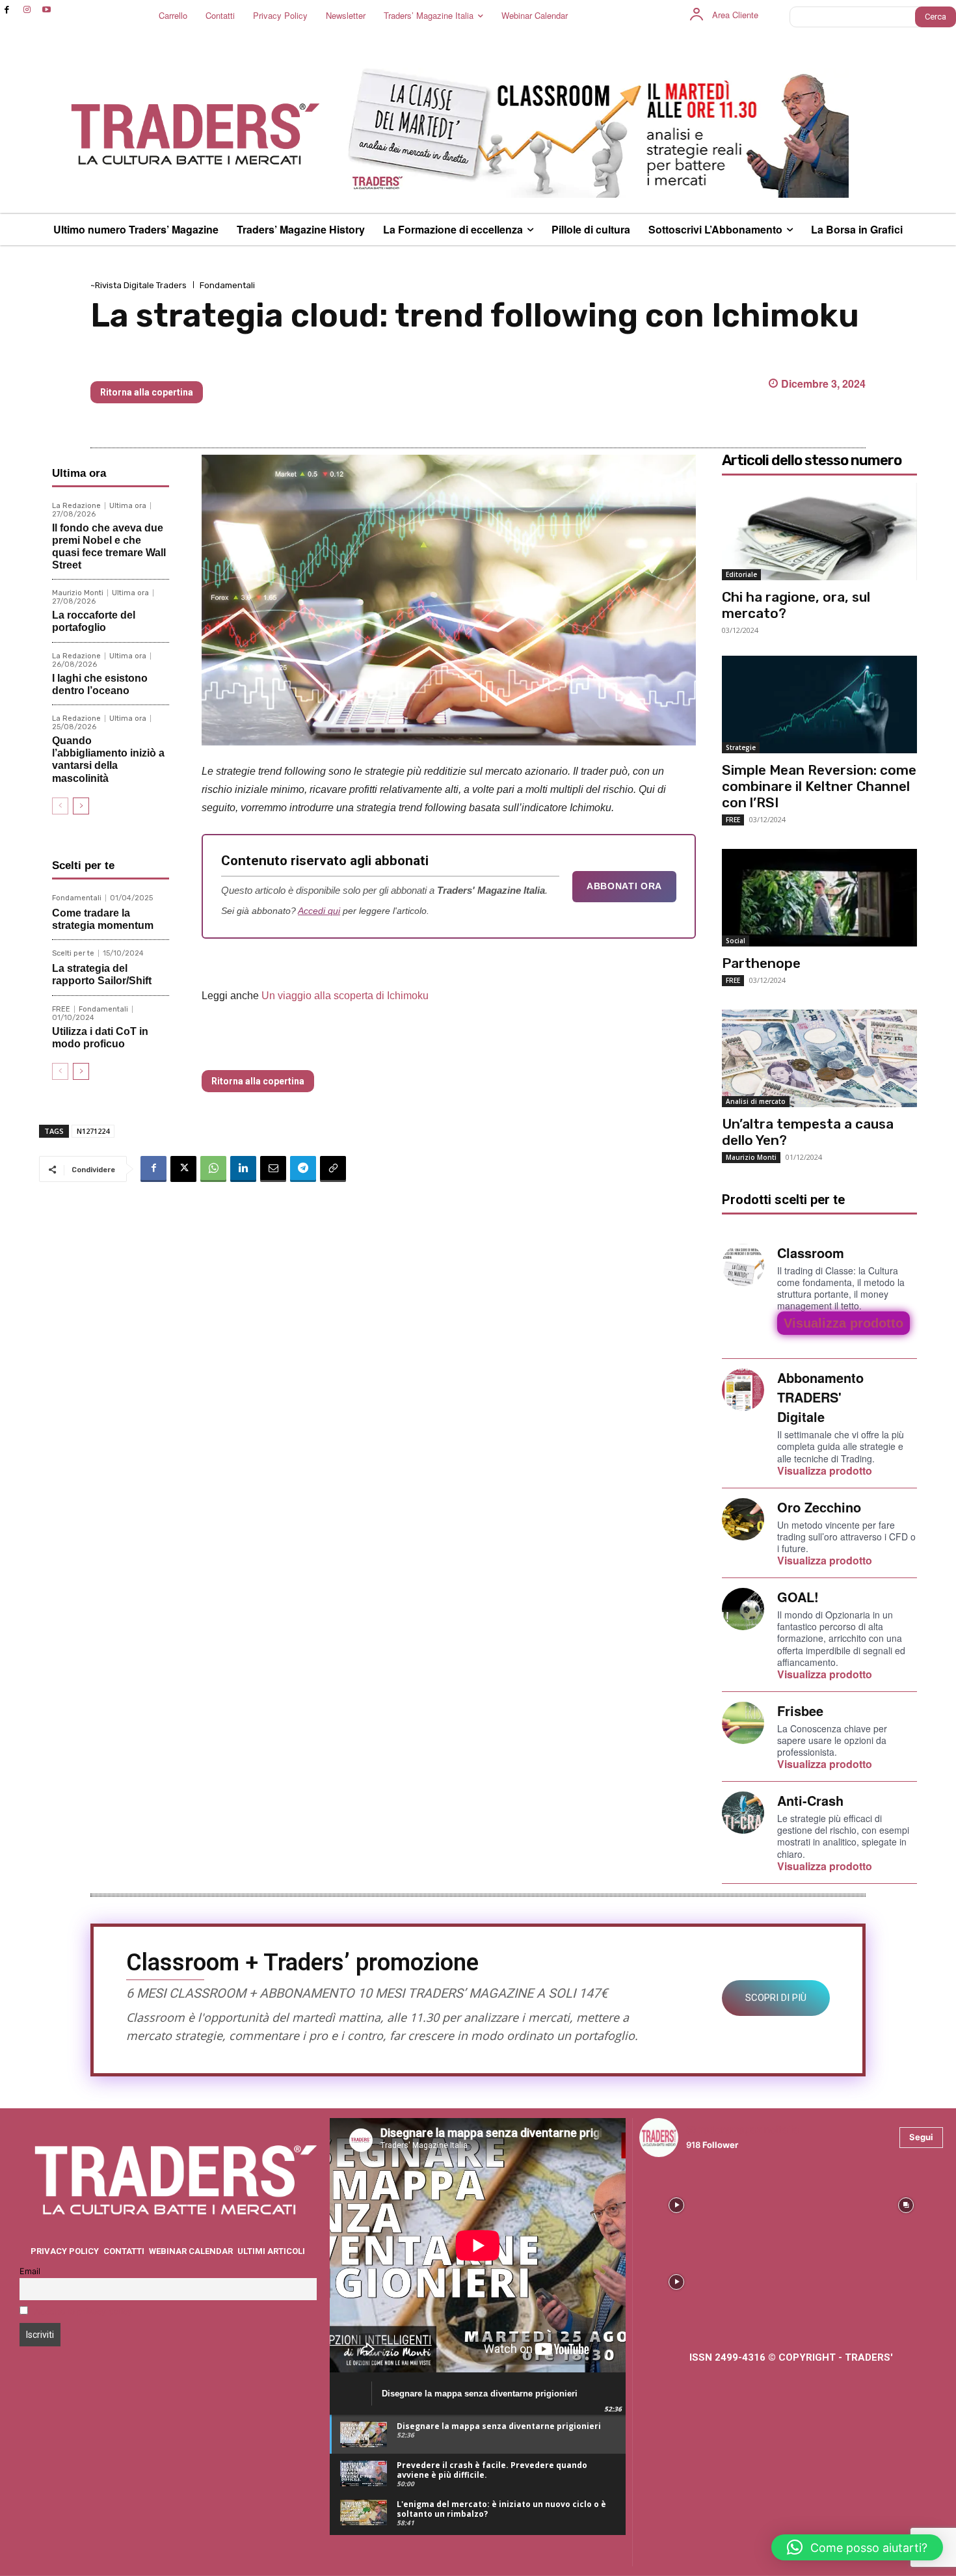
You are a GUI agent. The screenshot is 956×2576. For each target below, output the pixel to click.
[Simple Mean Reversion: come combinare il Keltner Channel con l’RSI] (819, 704)
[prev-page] (60, 806)
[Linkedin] (243, 1169)
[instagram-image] (676, 2205)
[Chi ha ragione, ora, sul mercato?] (819, 531)
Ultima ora (128, 506)
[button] (857, 2547)
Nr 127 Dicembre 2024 (162, 360)
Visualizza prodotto (843, 1323)
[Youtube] (47, 10)
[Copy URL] (333, 1169)
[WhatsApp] (213, 1169)
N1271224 (93, 1131)
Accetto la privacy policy (83, 2312)
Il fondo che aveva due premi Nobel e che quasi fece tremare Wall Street (109, 547)
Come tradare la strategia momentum (103, 919)
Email (30, 2271)
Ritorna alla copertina (147, 392)
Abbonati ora (624, 886)
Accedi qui (319, 911)
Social (736, 941)
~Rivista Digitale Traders (139, 285)
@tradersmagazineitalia (743, 2129)
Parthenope (761, 963)
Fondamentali (227, 285)
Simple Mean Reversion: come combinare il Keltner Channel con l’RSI (819, 786)
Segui (921, 2137)
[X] (183, 1169)
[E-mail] (273, 1169)
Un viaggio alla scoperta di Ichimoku (345, 996)
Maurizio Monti (78, 593)
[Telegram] (303, 1169)
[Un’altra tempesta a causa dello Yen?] (819, 1058)
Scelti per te (73, 953)
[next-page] (81, 806)
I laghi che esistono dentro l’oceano (100, 684)
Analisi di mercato (756, 1101)
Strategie (741, 747)
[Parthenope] (819, 898)
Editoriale (741, 574)
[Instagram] (27, 10)
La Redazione (76, 506)
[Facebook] (7, 10)
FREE (61, 1009)
